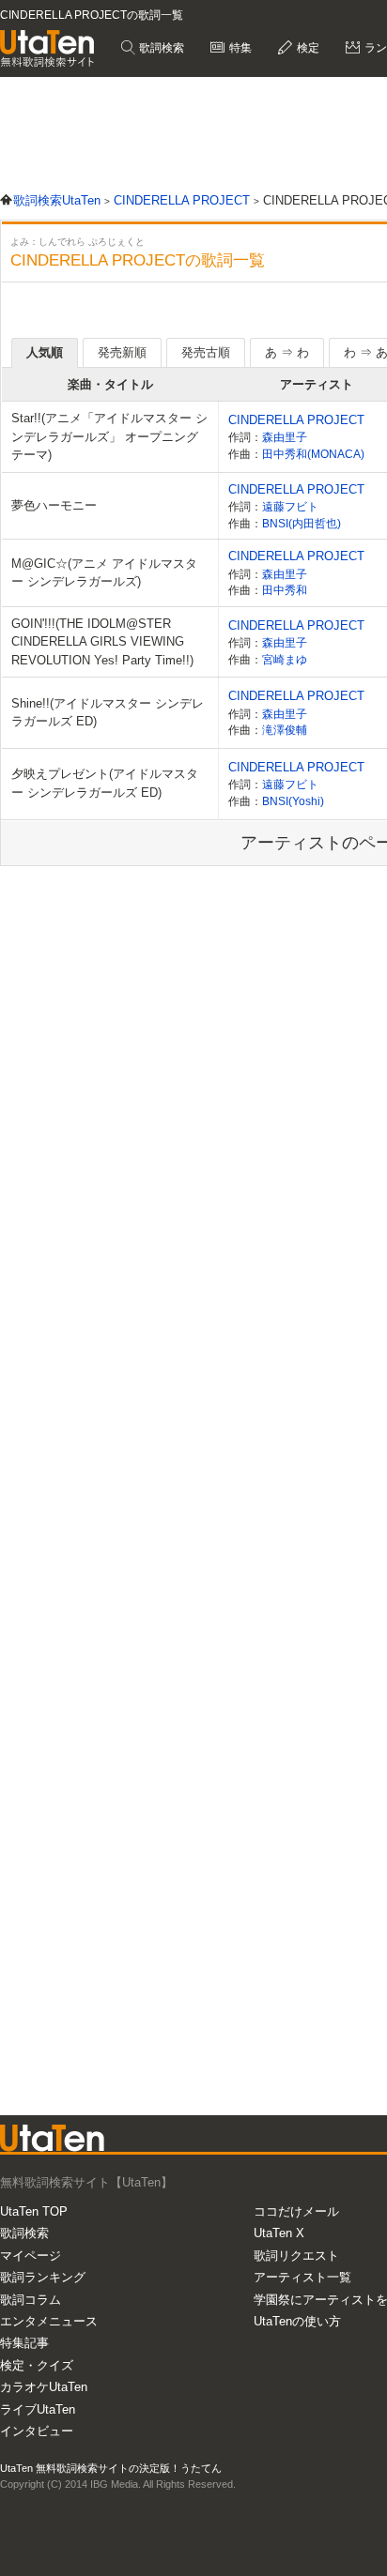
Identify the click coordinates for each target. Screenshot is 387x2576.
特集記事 (24, 2343)
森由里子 (285, 437)
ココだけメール (296, 2211)
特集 (239, 48)
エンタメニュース (49, 2321)
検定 (307, 48)
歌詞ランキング (43, 2277)
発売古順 (206, 352)
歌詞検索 (160, 48)
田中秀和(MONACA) (313, 454)
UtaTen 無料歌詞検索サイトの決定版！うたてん (111, 2468)
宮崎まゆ (285, 659)
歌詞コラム (31, 2300)
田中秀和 (285, 590)
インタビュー (37, 2431)
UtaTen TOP (34, 2211)
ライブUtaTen (38, 2409)
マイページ (31, 2256)
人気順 (45, 352)
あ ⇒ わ (287, 352)
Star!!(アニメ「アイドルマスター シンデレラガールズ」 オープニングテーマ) (109, 436)
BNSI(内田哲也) (302, 523)
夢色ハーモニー (54, 505)
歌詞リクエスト (296, 2256)
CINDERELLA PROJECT (296, 420)
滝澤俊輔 (285, 730)
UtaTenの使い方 (297, 2321)
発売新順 (122, 352)
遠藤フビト (290, 506)
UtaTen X (279, 2233)
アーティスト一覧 (302, 2277)
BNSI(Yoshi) (293, 801)
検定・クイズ (37, 2365)
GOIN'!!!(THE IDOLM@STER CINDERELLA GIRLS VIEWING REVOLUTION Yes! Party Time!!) (102, 642)
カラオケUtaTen (44, 2387)
